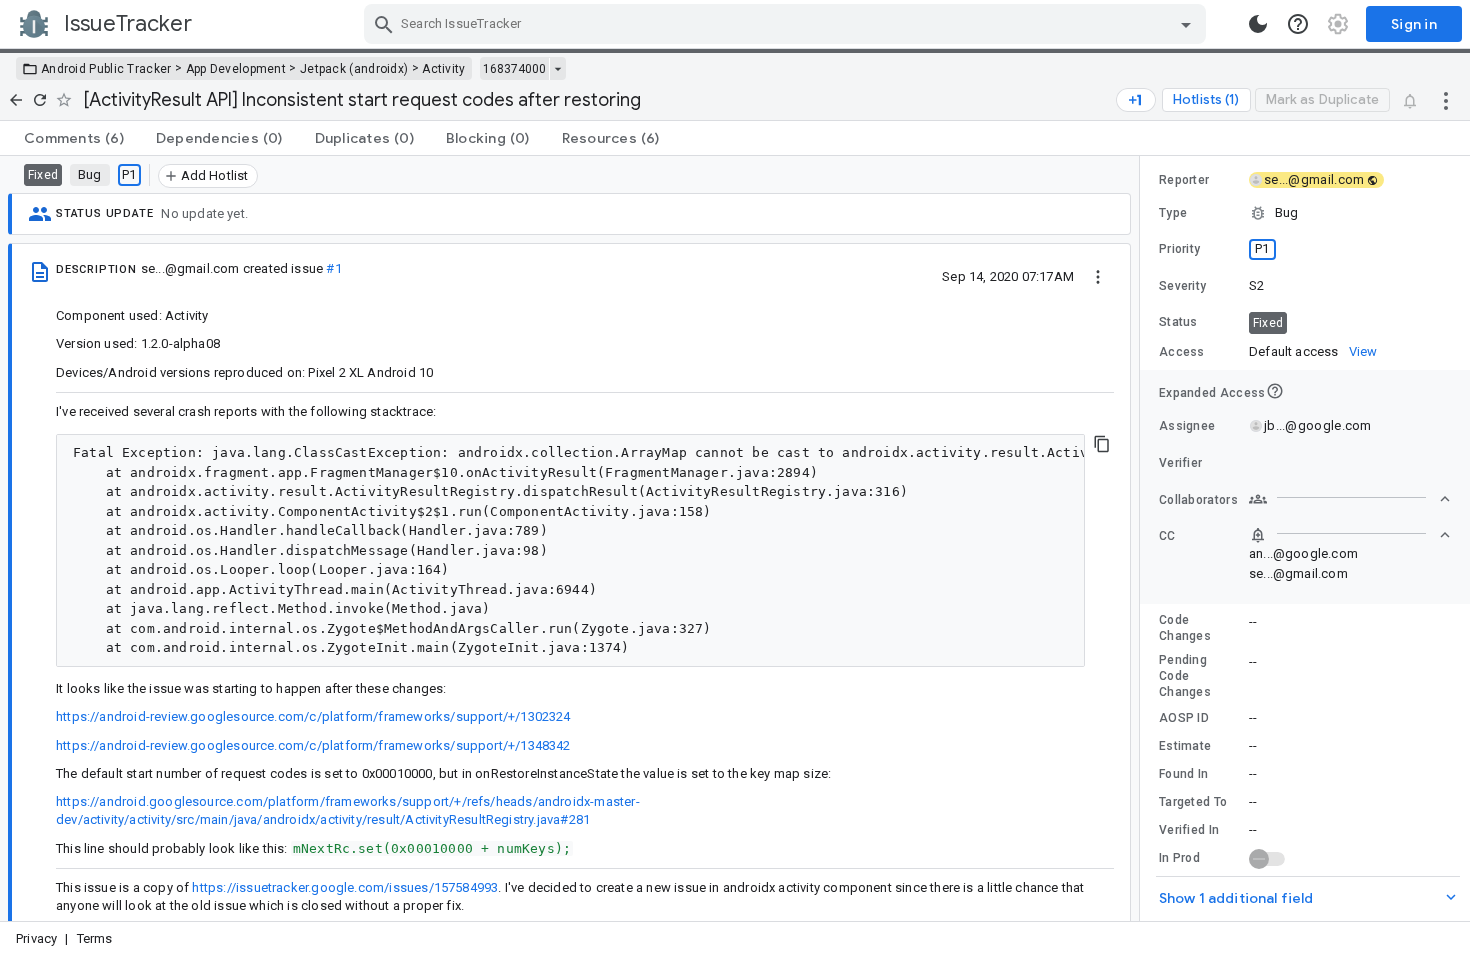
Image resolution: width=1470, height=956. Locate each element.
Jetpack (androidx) (354, 69)
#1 (333, 268)
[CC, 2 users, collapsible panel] (1350, 535)
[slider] (1143, 538)
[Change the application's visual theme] (1258, 24)
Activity (443, 69)
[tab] (74, 138)
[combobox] (787, 24)
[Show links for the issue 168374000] (557, 69)
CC (1167, 536)
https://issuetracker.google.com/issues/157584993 (345, 887)
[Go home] (16, 100)
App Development (236, 69)
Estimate (1185, 746)
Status (1178, 322)
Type (1173, 213)
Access (1182, 352)
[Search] (384, 24)
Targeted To (1193, 802)
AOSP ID (1184, 718)
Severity (1182, 286)
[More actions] (1446, 100)
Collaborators (1198, 500)
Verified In (1189, 830)
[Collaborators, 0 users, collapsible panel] (1350, 499)
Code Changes (1185, 628)
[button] (1305, 213)
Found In (1183, 774)
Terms (95, 938)
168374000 (514, 69)
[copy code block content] (1102, 444)
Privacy (36, 938)
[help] (1298, 24)
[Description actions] (1098, 276)
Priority (1179, 249)
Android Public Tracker (106, 69)
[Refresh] (40, 100)
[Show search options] (1186, 24)
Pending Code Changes (1185, 676)
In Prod (1179, 858)
